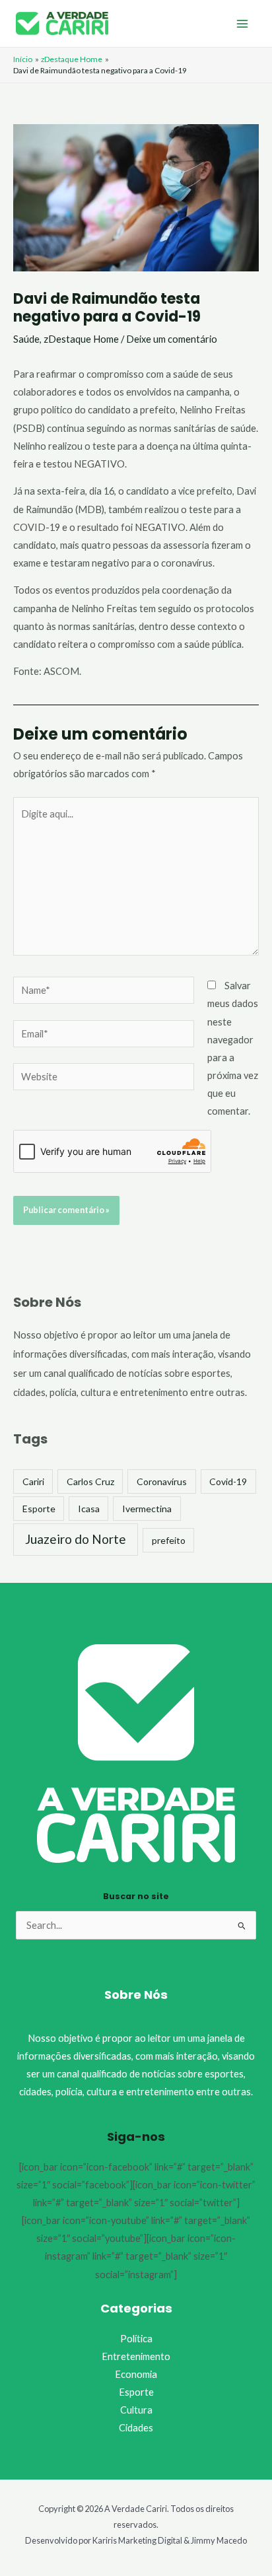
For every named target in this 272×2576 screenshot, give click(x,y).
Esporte (39, 1509)
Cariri (33, 1481)
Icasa (89, 1509)
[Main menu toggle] (242, 24)
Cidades (136, 2428)
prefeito (169, 1540)
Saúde (26, 339)
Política (136, 2339)
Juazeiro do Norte (76, 1539)
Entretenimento (136, 2356)
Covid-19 (228, 1481)
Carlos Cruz (90, 1481)
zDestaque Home (81, 339)
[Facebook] (136, 1972)
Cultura (136, 2410)
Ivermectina (147, 1509)
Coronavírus (162, 1481)
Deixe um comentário (172, 339)
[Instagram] (110, 1972)
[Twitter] (162, 1972)
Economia (136, 2374)
